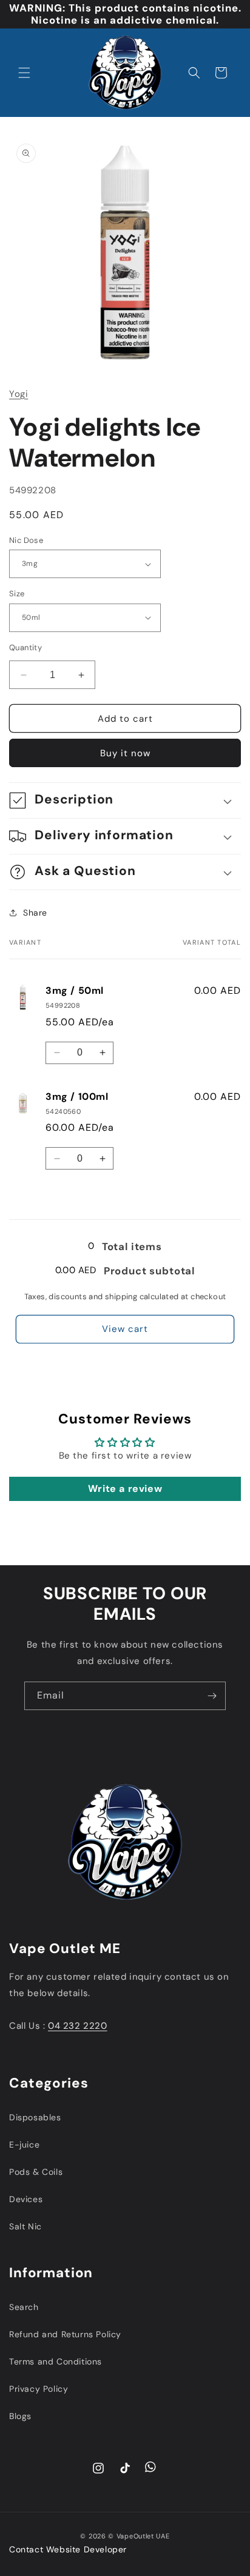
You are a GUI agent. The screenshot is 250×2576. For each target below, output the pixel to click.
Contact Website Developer (68, 2549)
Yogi (19, 394)
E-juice (24, 2145)
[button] (24, 73)
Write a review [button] (125, 1489)
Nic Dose (26, 540)
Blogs (20, 2416)
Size (17, 594)
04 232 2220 (78, 2026)
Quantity (25, 647)
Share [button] (35, 913)
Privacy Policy (39, 2389)
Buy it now (125, 753)
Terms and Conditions (56, 2361)
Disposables (35, 2117)
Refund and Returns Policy (65, 2334)
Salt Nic (25, 2226)
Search (24, 2307)
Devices (26, 2199)
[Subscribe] (212, 1696)
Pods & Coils (36, 2172)
